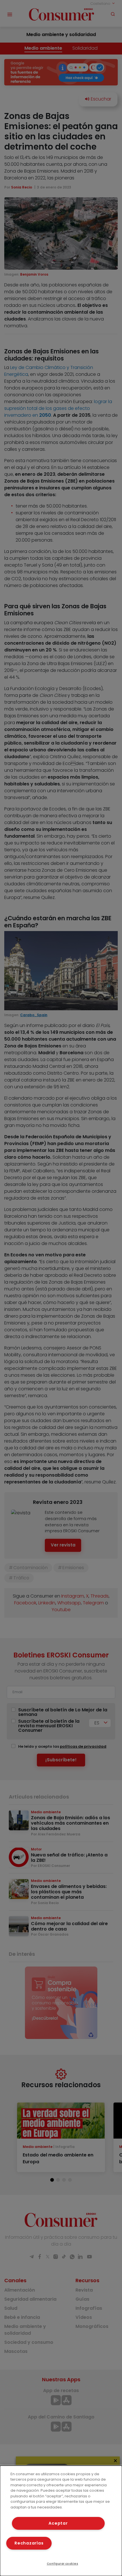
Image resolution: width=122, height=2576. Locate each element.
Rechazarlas (29, 2543)
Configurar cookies (63, 2564)
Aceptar (58, 2523)
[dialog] (61, 2521)
